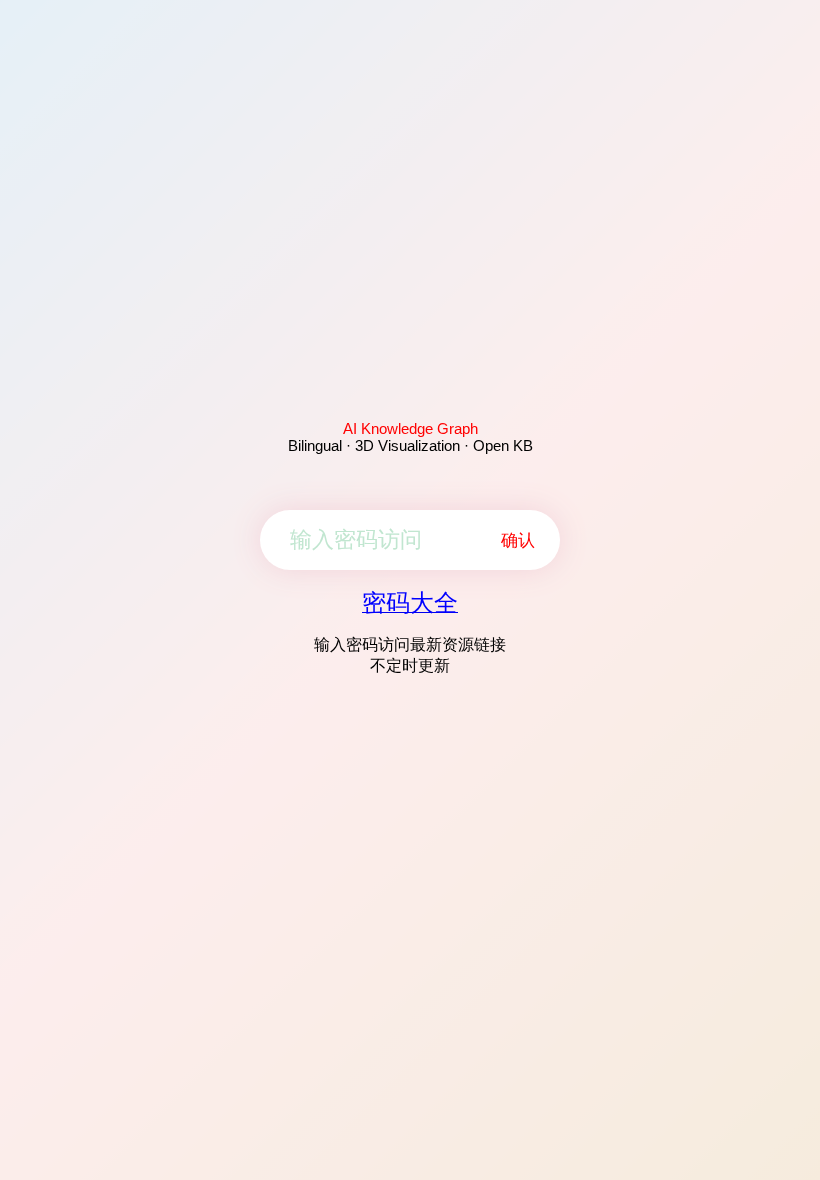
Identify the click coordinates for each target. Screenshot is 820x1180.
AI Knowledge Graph (410, 428)
